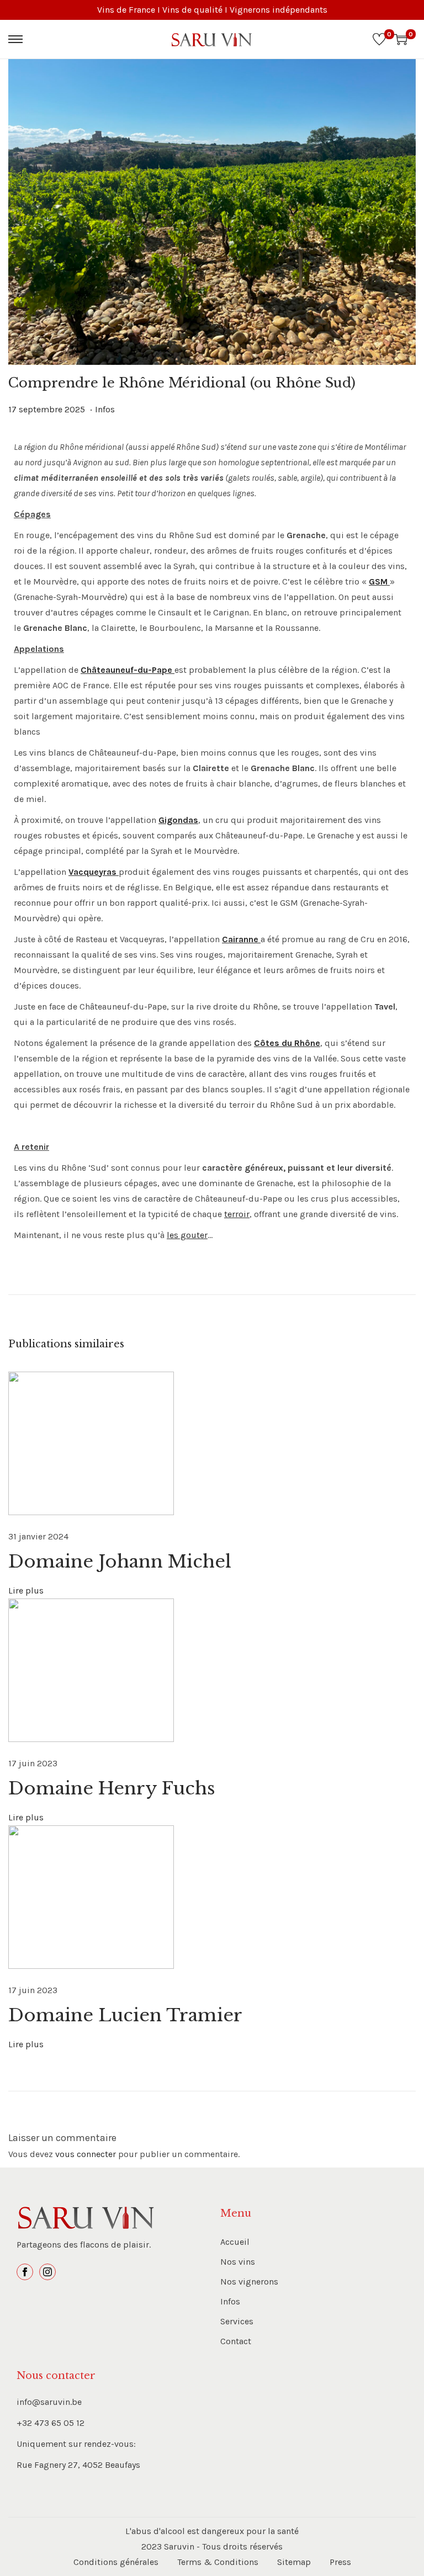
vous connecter (86, 2154)
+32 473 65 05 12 (51, 2423)
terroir (237, 1214)
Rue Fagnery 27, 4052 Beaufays (78, 2465)
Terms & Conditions (218, 2562)
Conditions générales (116, 2562)
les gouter (187, 1235)
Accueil (235, 2242)
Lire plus (26, 1590)
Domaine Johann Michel (120, 1561)
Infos (105, 409)
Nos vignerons (249, 2282)
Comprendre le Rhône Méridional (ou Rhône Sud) (182, 383)
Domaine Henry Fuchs (112, 1788)
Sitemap (294, 2562)
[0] (379, 39)
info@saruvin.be (49, 2402)
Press (340, 2562)
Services (237, 2321)
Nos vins (238, 2262)
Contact (236, 2341)
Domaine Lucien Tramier (125, 2015)
